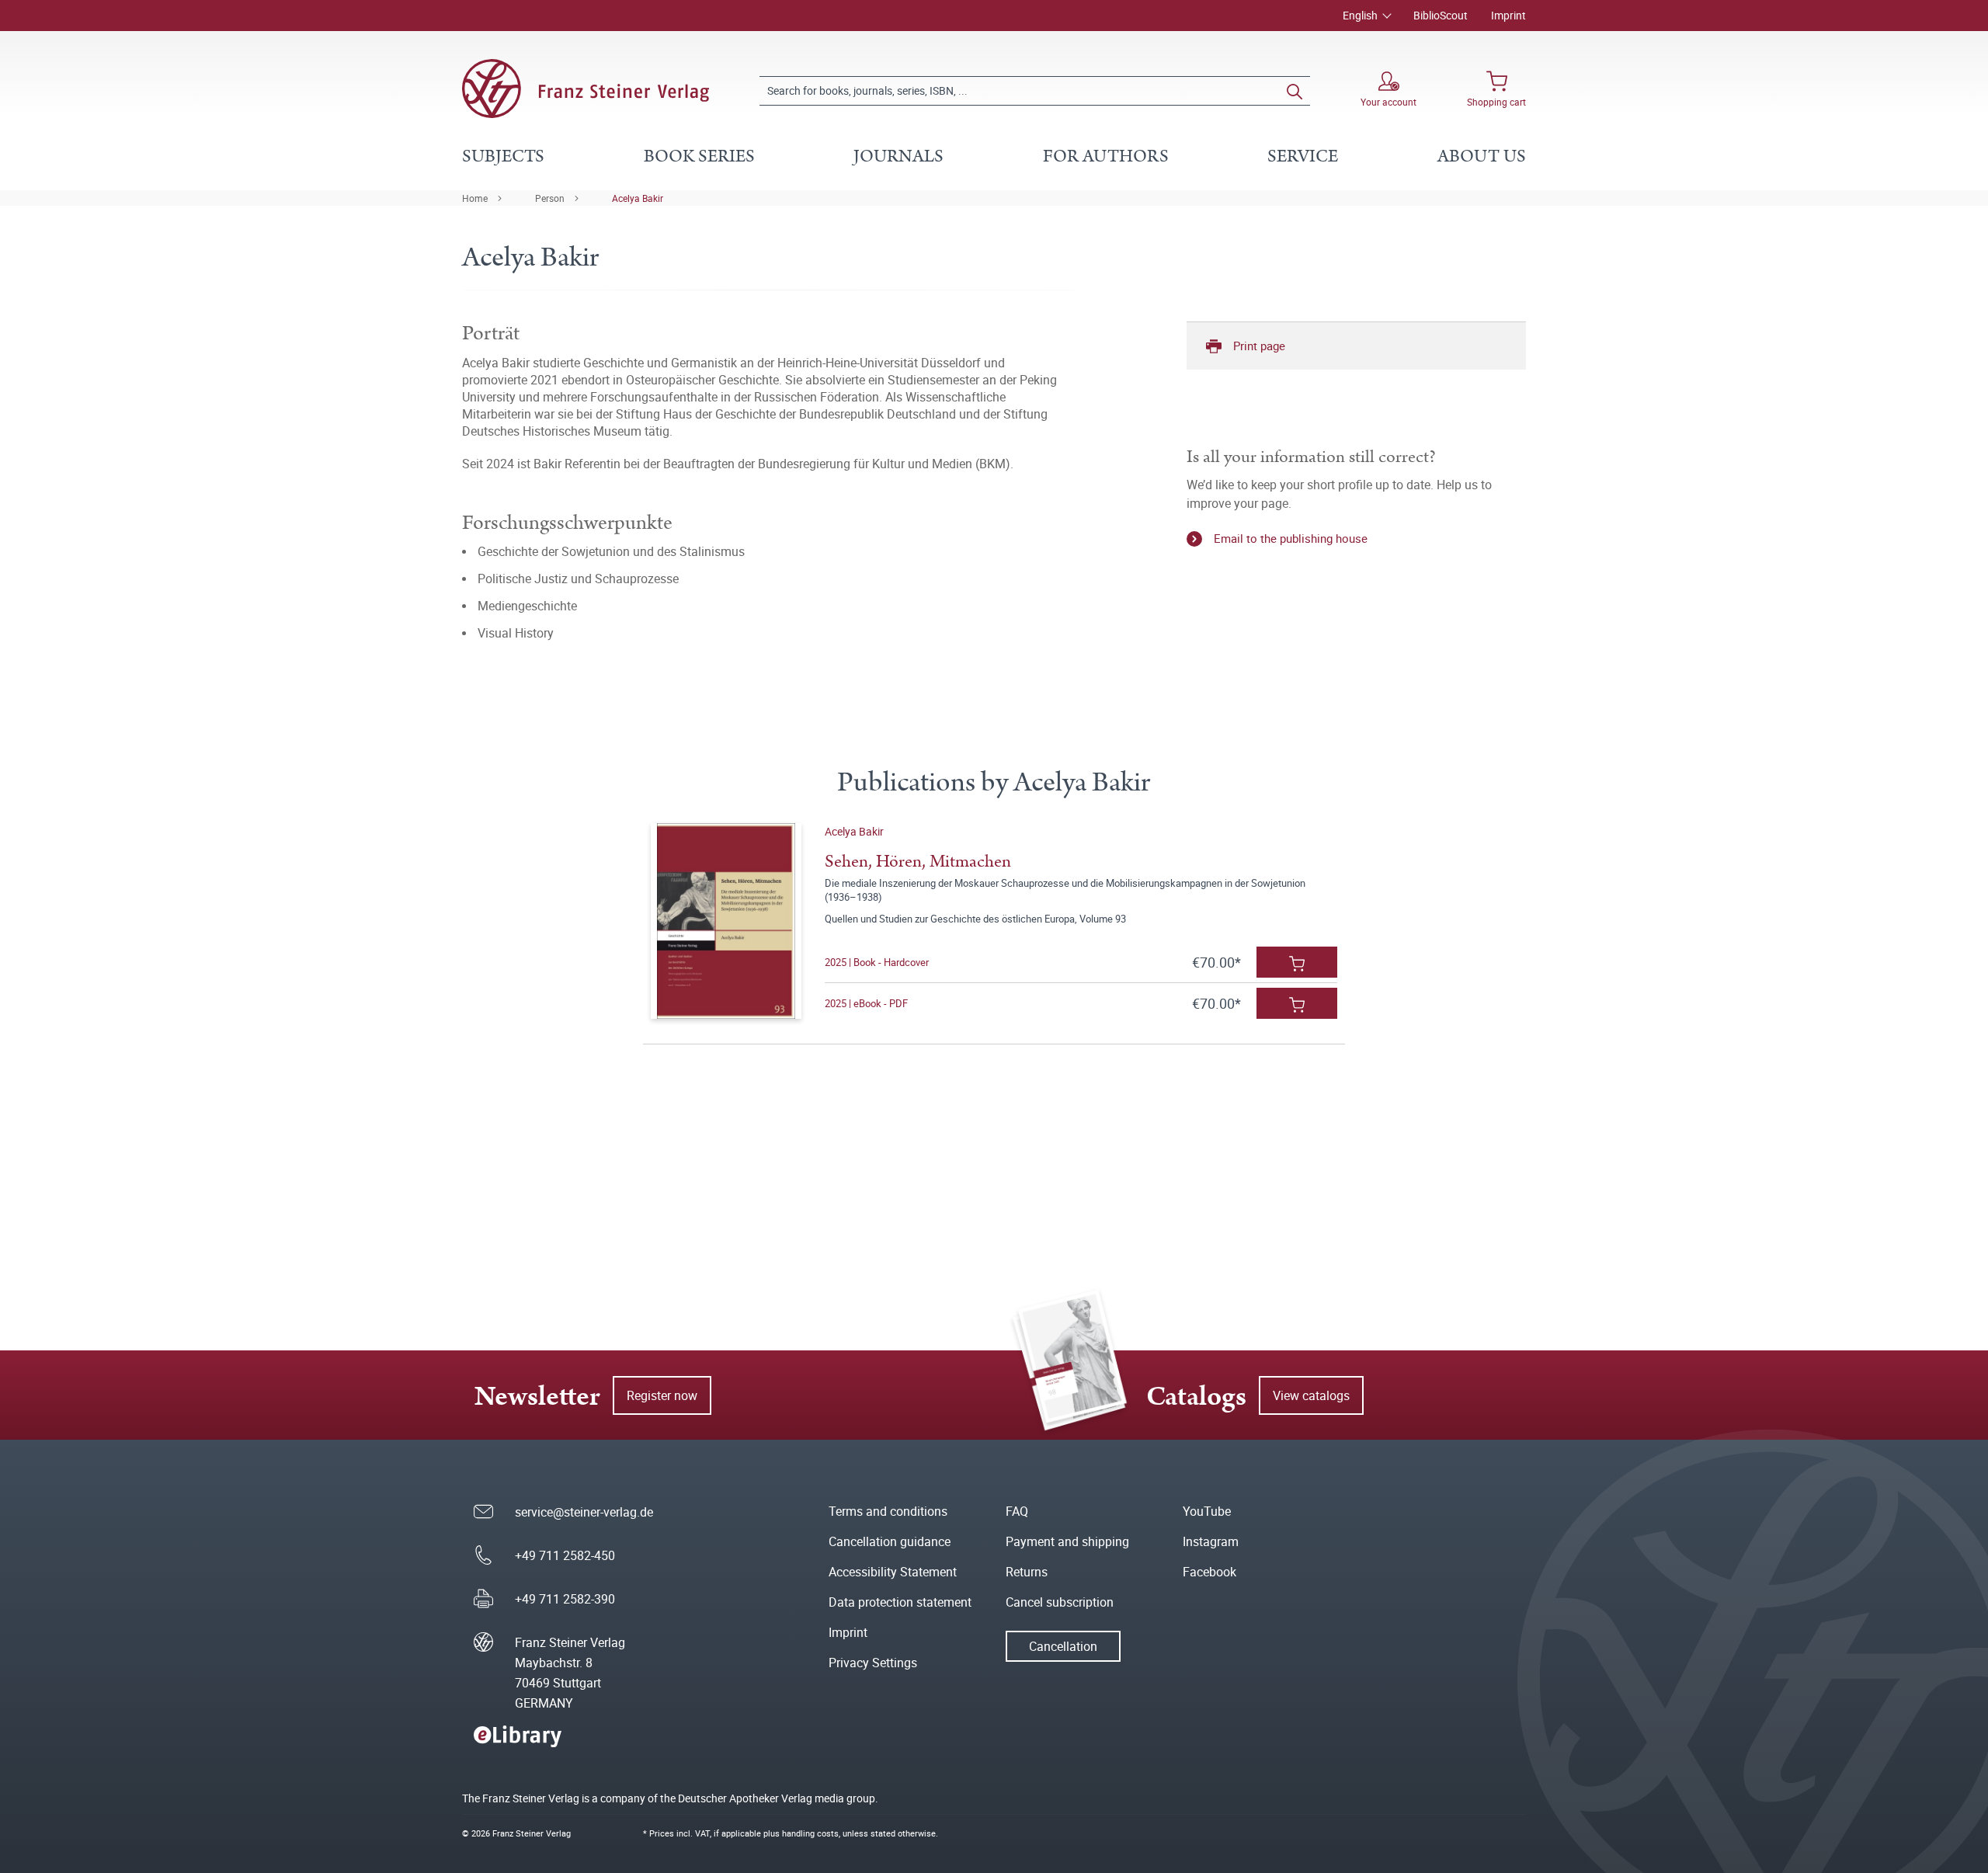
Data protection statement (900, 1602)
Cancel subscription (1060, 1602)
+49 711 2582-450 (565, 1555)
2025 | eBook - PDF (866, 1003)
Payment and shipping (1067, 1541)
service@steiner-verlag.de (584, 1512)
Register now (662, 1395)
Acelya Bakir (638, 198)
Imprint (1508, 15)
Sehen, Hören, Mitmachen (918, 862)
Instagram (1211, 1541)
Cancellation (1063, 1646)
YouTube (1207, 1511)
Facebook (1209, 1572)
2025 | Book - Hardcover (877, 962)
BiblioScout (1441, 15)
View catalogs (1311, 1395)
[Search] (1295, 91)
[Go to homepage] (586, 89)
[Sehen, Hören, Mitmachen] (726, 921)
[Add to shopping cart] (1297, 962)
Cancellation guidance (890, 1541)
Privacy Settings (873, 1663)
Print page (1259, 346)
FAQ (1017, 1511)
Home (475, 198)
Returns (1027, 1572)
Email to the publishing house (1291, 538)
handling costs (810, 1833)
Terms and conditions (888, 1511)
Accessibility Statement (893, 1572)
